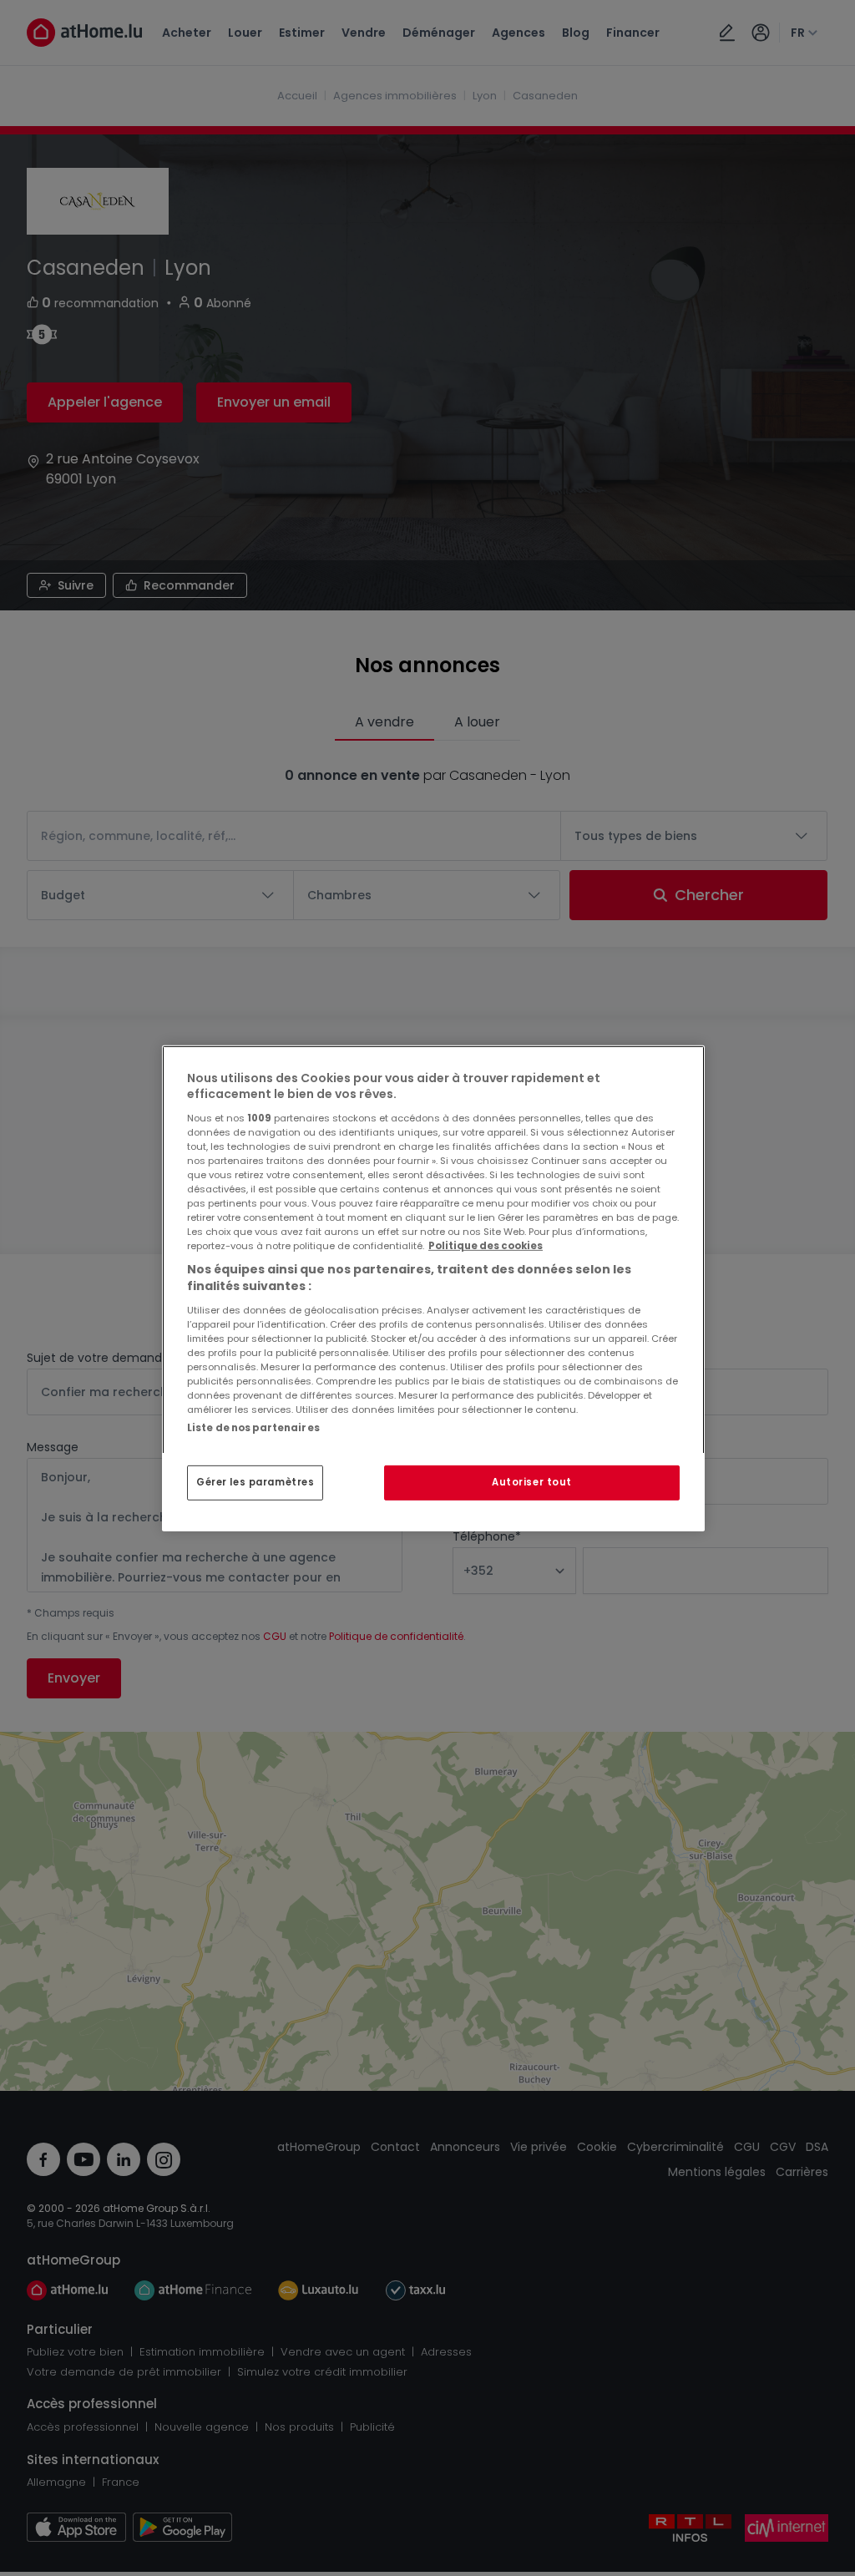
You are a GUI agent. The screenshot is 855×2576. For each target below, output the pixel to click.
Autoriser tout (532, 1482)
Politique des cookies (486, 1246)
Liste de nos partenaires (253, 1427)
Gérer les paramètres (255, 1482)
